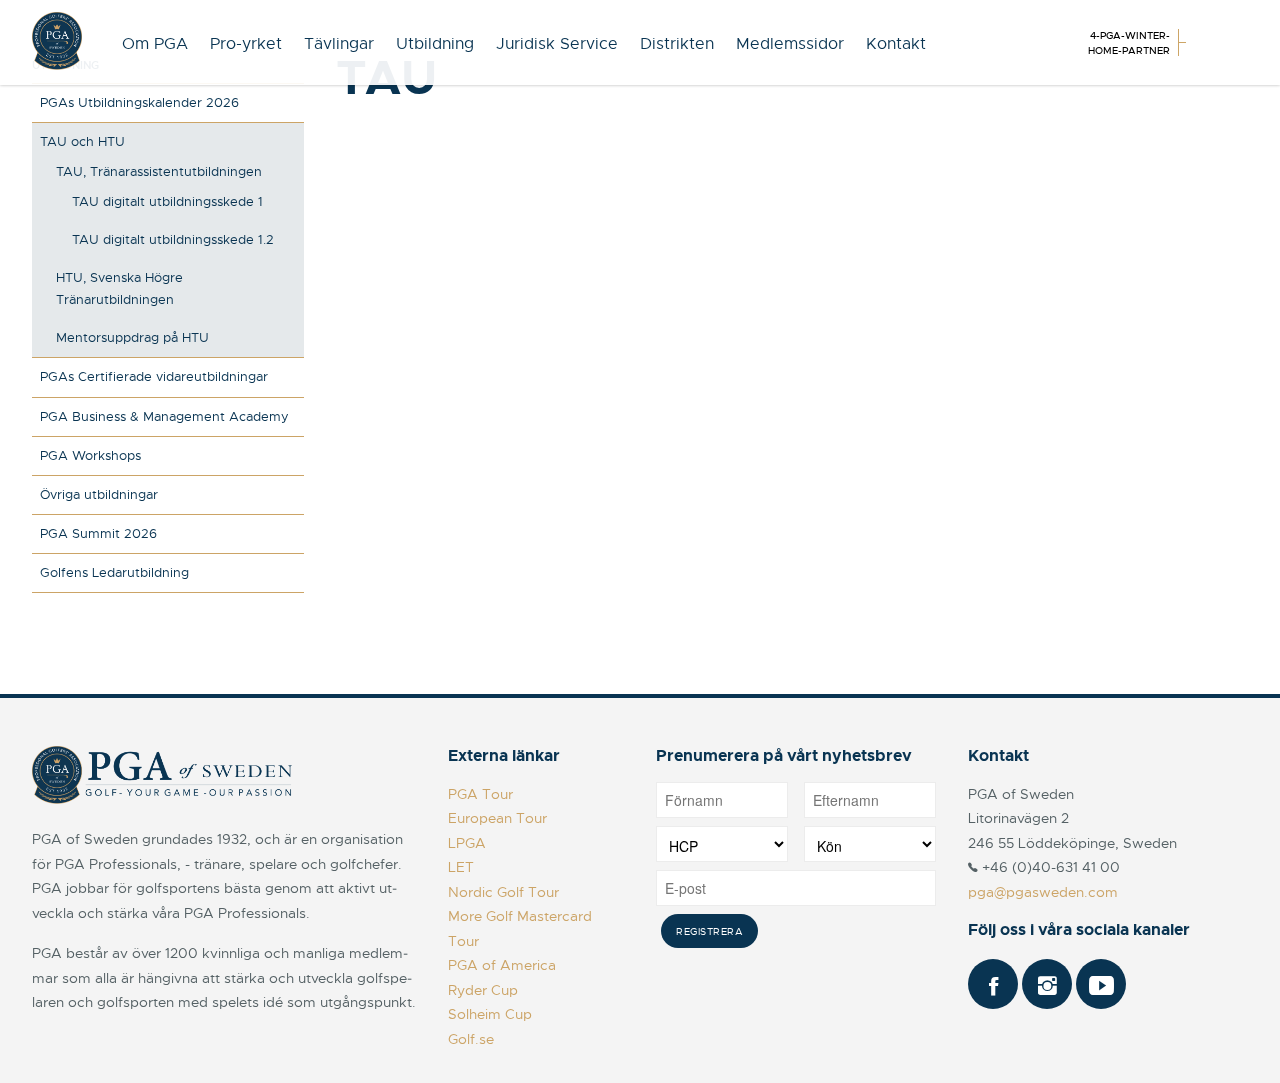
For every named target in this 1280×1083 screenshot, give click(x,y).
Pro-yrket (246, 44)
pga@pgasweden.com (1043, 892)
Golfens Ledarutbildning (114, 572)
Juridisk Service (557, 44)
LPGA (467, 843)
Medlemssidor (790, 44)
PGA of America (502, 965)
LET (461, 867)
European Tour (497, 818)
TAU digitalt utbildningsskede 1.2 (173, 239)
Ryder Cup (483, 990)
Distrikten (677, 44)
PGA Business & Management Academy (164, 416)
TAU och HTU (82, 141)
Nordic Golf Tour (503, 892)
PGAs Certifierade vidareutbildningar (154, 376)
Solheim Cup (490, 1014)
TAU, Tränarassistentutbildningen (159, 171)
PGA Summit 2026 (98, 533)
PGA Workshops (90, 455)
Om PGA (155, 44)
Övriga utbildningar (99, 494)
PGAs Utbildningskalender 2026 (139, 102)
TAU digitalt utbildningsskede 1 (167, 201)
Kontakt (896, 44)
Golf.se (471, 1039)
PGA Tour (480, 794)
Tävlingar (339, 44)
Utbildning (435, 44)
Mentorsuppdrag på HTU (132, 337)
